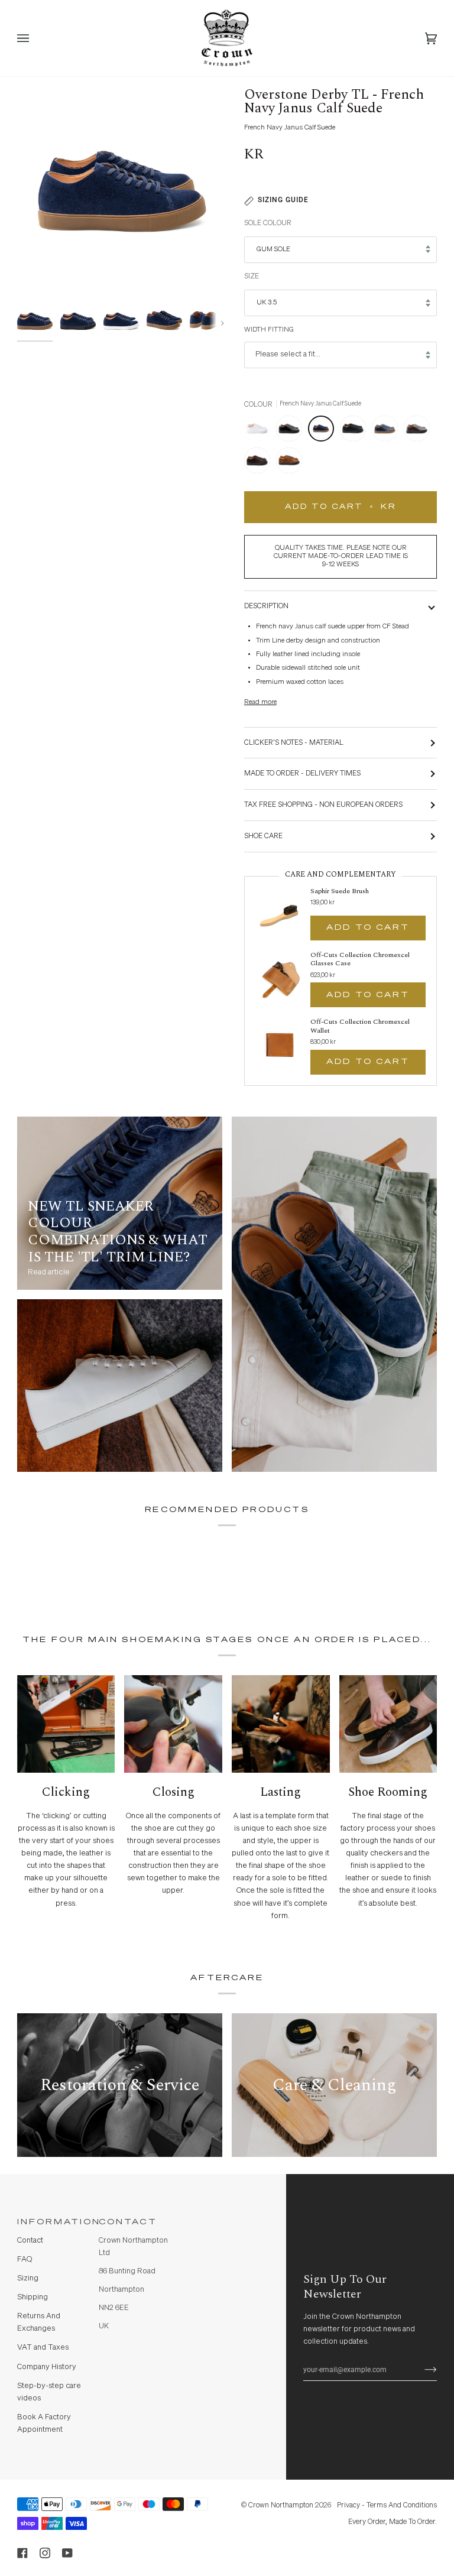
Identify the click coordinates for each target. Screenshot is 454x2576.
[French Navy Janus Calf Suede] (324, 432)
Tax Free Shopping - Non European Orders (323, 805)
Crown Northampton (281, 2505)
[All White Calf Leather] (260, 432)
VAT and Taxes (43, 2348)
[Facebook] (22, 2553)
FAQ (25, 2259)
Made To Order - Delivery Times (302, 773)
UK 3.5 (267, 303)
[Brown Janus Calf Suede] (260, 463)
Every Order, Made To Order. (393, 2522)
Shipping (33, 2297)
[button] (216, 2219)
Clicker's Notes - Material (294, 743)
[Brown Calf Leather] (420, 432)
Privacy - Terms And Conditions (387, 2505)
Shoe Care (263, 836)
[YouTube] (67, 2553)
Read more (260, 702)
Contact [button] (128, 2222)
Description (266, 606)
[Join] (421, 2370)
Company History (47, 2367)
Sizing (28, 2278)
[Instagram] (45, 2553)
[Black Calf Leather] (292, 432)
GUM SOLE (273, 249)
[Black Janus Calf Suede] (356, 432)
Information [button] (53, 2222)
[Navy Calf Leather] (388, 432)
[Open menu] (35, 38)
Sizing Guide (283, 200)
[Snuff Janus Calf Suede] (289, 463)
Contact (30, 2241)
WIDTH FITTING (269, 330)
